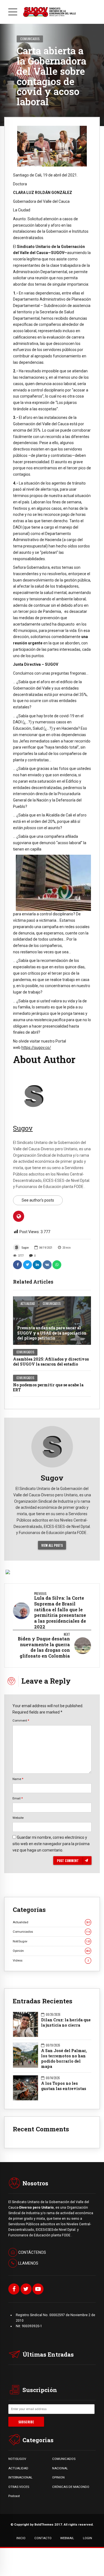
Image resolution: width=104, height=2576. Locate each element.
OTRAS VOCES (19, 2487)
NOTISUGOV (17, 2459)
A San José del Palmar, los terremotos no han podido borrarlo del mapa (64, 2059)
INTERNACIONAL (20, 2477)
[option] (52, 146)
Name (18, 1779)
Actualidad (28, 1304)
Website (18, 1818)
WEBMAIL (67, 2538)
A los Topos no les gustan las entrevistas (64, 2086)
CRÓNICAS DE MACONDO (71, 2487)
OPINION (58, 2477)
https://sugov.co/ (36, 1048)
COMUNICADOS (64, 2459)
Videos (51, 1960)
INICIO (21, 2538)
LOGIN (87, 2538)
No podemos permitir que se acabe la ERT (48, 1387)
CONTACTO (43, 2538)
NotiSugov (51, 1941)
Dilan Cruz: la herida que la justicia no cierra (66, 2023)
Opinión (51, 1951)
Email (18, 1798)
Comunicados (30, 39)
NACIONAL (60, 2468)
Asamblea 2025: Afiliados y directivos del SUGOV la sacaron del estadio (51, 1362)
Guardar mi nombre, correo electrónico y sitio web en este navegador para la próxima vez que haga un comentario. (51, 1844)
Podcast (14, 2496)
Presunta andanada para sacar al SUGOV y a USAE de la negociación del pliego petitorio (52, 1333)
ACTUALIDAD (18, 2468)
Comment (21, 1720)
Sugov (25, 1248)
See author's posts (38, 1200)
